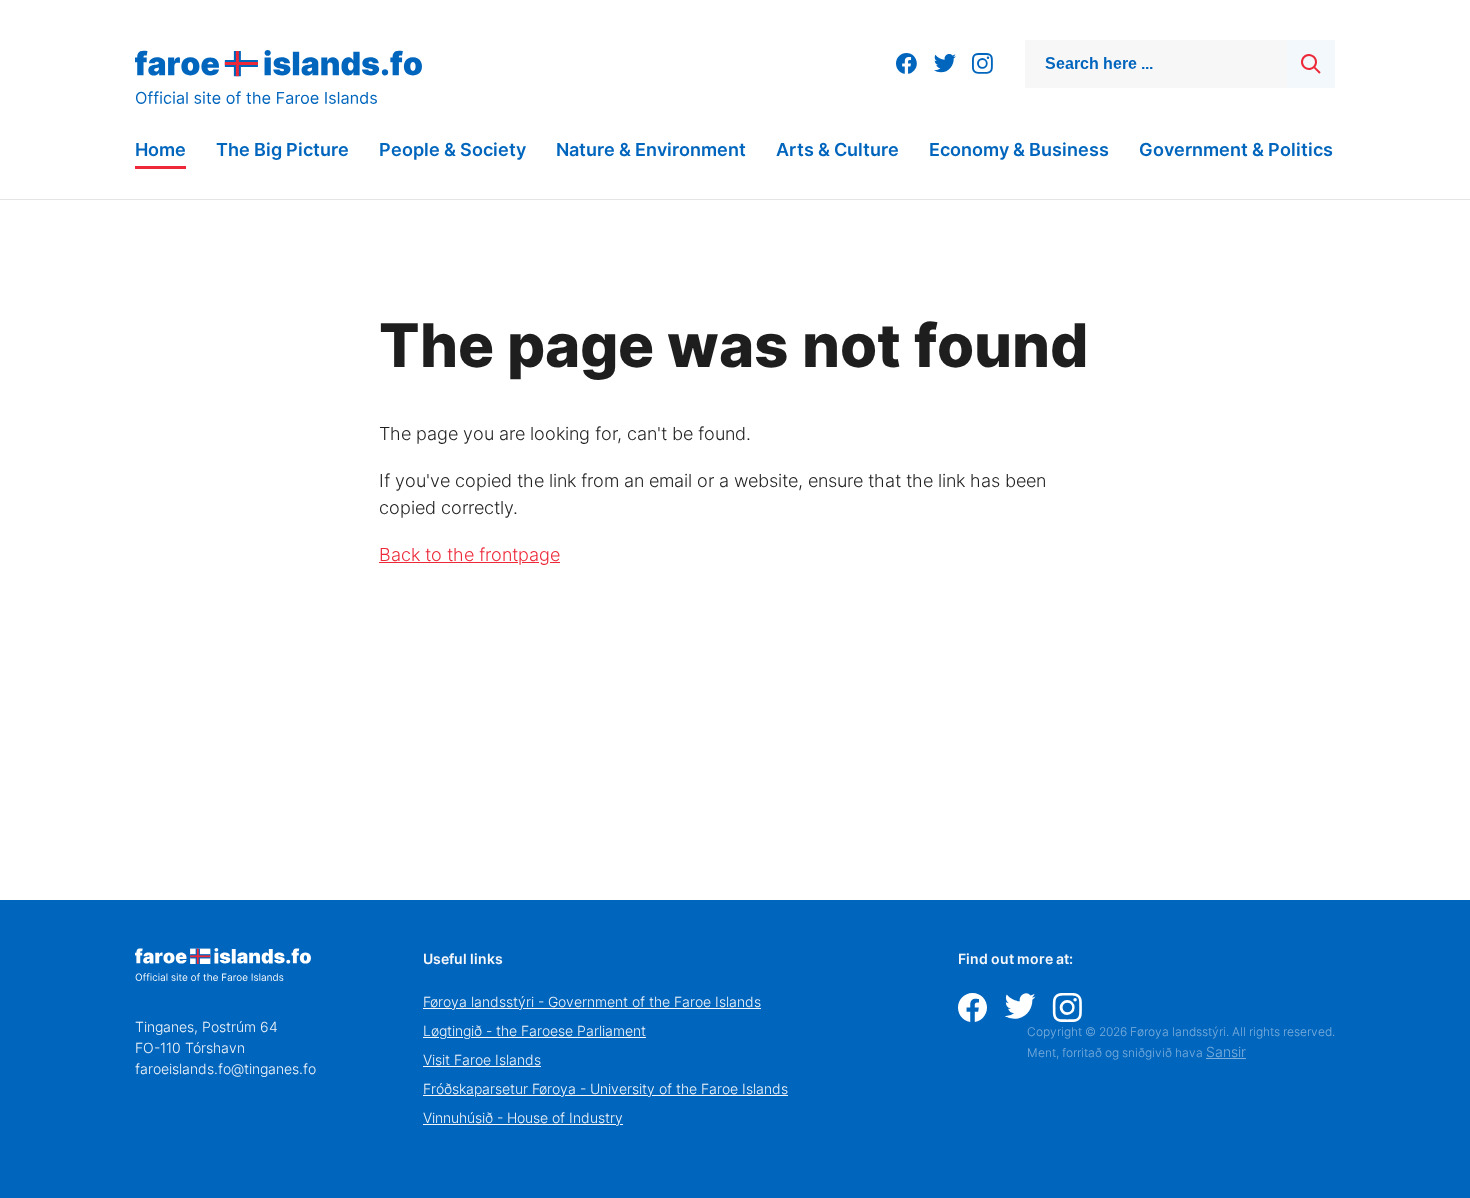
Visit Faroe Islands (482, 1059)
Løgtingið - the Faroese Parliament (534, 1030)
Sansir (1226, 1051)
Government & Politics (1236, 149)
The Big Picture (282, 149)
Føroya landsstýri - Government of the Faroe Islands (592, 1001)
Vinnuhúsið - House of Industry (523, 1117)
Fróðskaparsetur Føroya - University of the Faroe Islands (605, 1088)
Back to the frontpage (469, 554)
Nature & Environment (651, 149)
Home (160, 149)
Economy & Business (1019, 149)
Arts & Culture (837, 149)
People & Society (452, 149)
